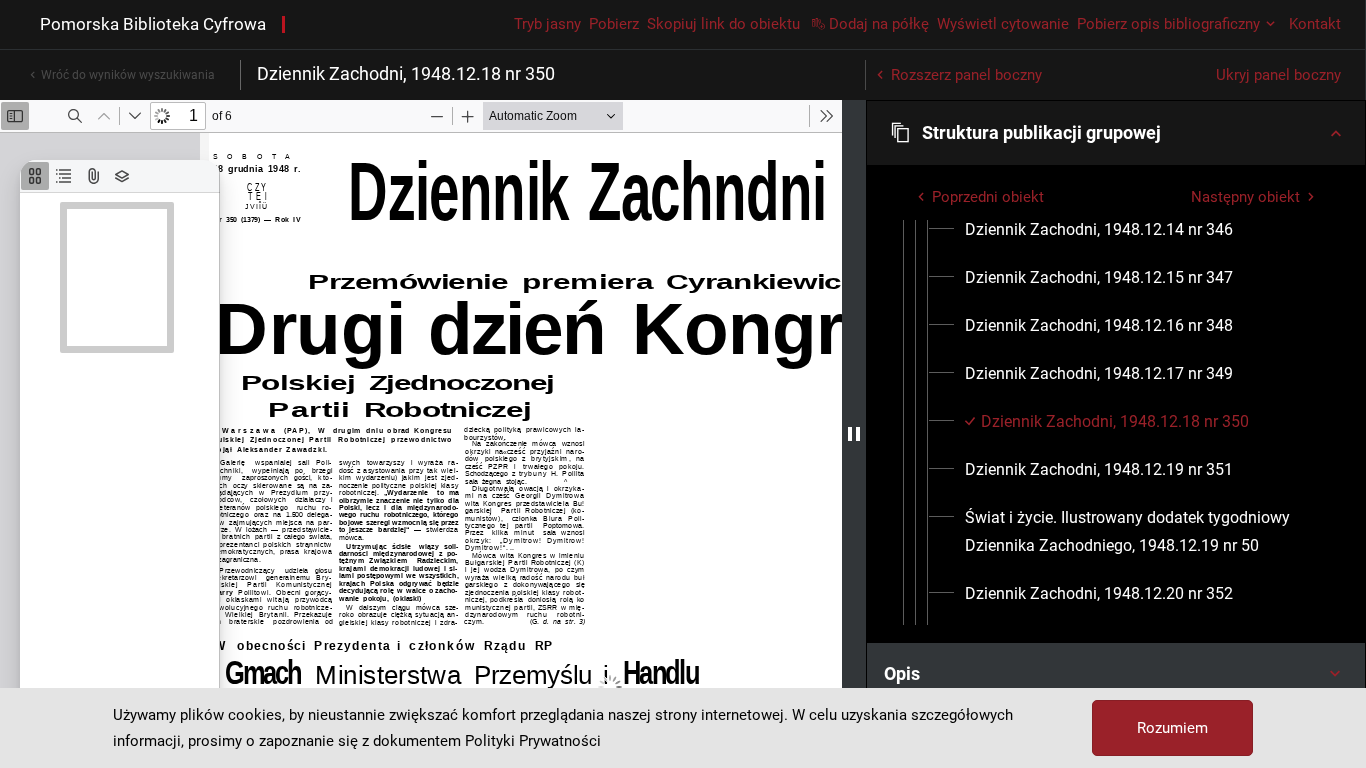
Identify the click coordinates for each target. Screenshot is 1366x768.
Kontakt (1315, 24)
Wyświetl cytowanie (1003, 24)
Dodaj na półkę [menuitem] (879, 24)
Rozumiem (1172, 728)
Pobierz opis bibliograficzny (1168, 24)
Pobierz (614, 24)
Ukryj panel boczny (1278, 75)
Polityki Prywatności (533, 741)
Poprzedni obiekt (988, 197)
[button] (1116, 133)
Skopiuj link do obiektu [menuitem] (723, 24)
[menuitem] (1099, 230)
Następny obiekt (1245, 197)
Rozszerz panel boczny (966, 75)
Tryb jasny (547, 24)
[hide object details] (854, 434)
